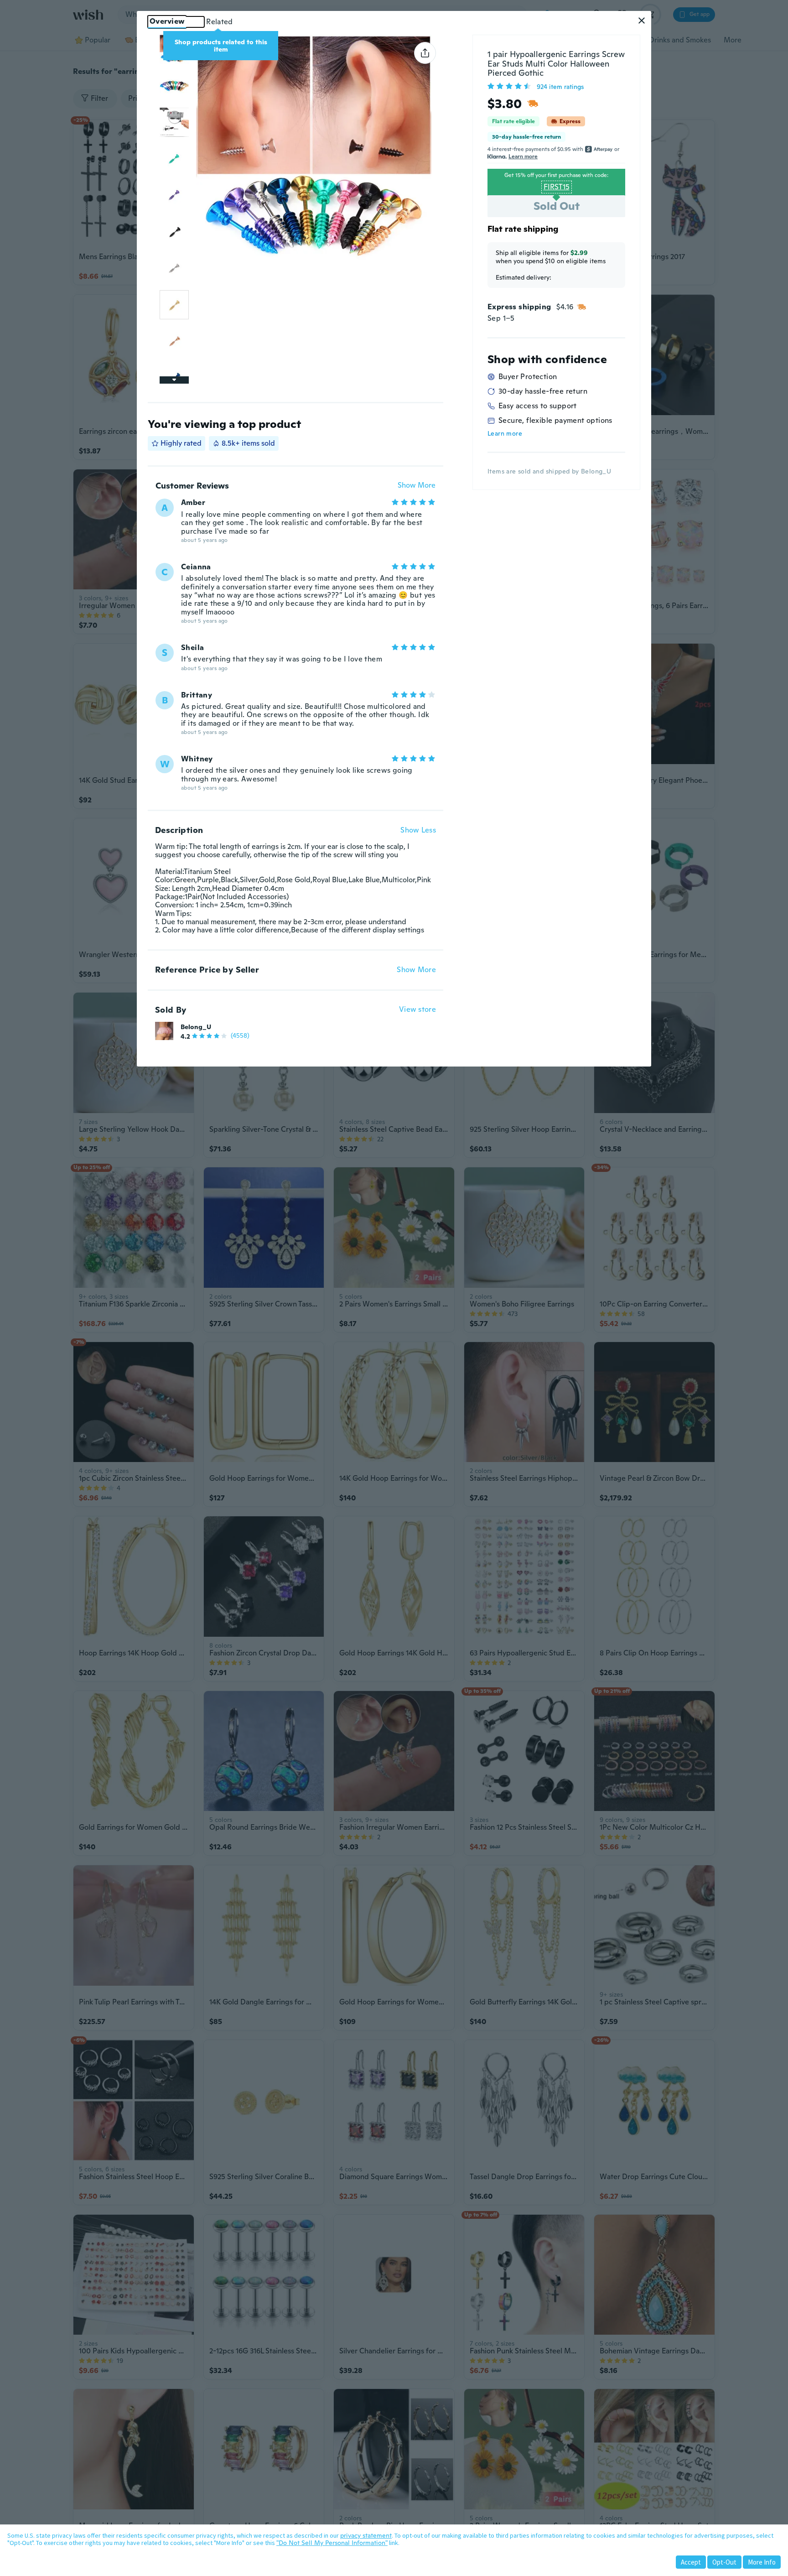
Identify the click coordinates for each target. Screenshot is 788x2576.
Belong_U (196, 1027)
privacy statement (366, 2535)
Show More (417, 486)
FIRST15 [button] (557, 187)
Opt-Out (724, 2562)
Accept (691, 2562)
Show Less (418, 830)
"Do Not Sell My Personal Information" (332, 2543)
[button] (642, 21)
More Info (762, 2562)
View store (417, 1010)
